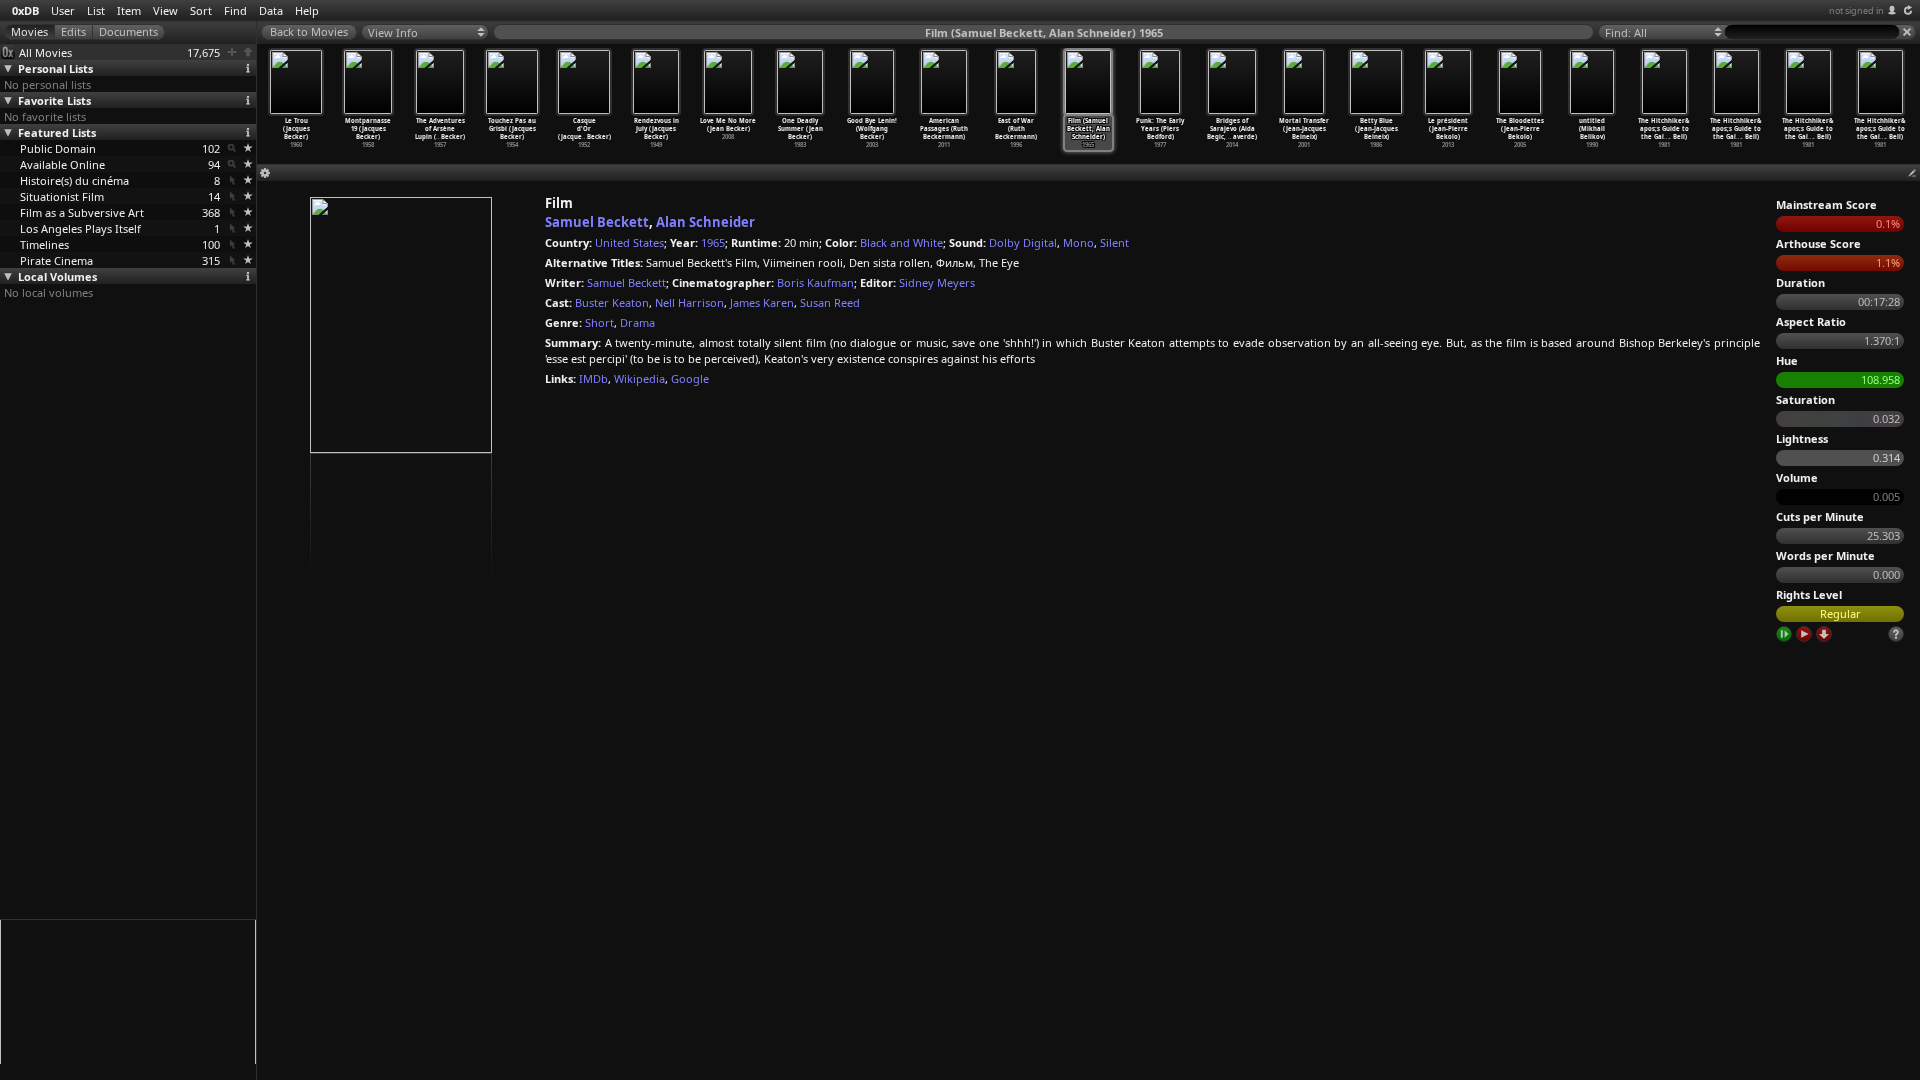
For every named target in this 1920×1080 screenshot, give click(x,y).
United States (629, 242)
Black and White (901, 242)
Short (599, 322)
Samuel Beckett (597, 222)
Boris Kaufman (815, 282)
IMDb (593, 378)
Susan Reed (830, 302)
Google (690, 378)
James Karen (762, 302)
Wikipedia (639, 378)
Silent (1114, 242)
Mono (1078, 242)
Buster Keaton (612, 302)
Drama (637, 322)
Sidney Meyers (937, 282)
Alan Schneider (705, 222)
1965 (713, 242)
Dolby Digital (1023, 242)
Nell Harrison (689, 302)
